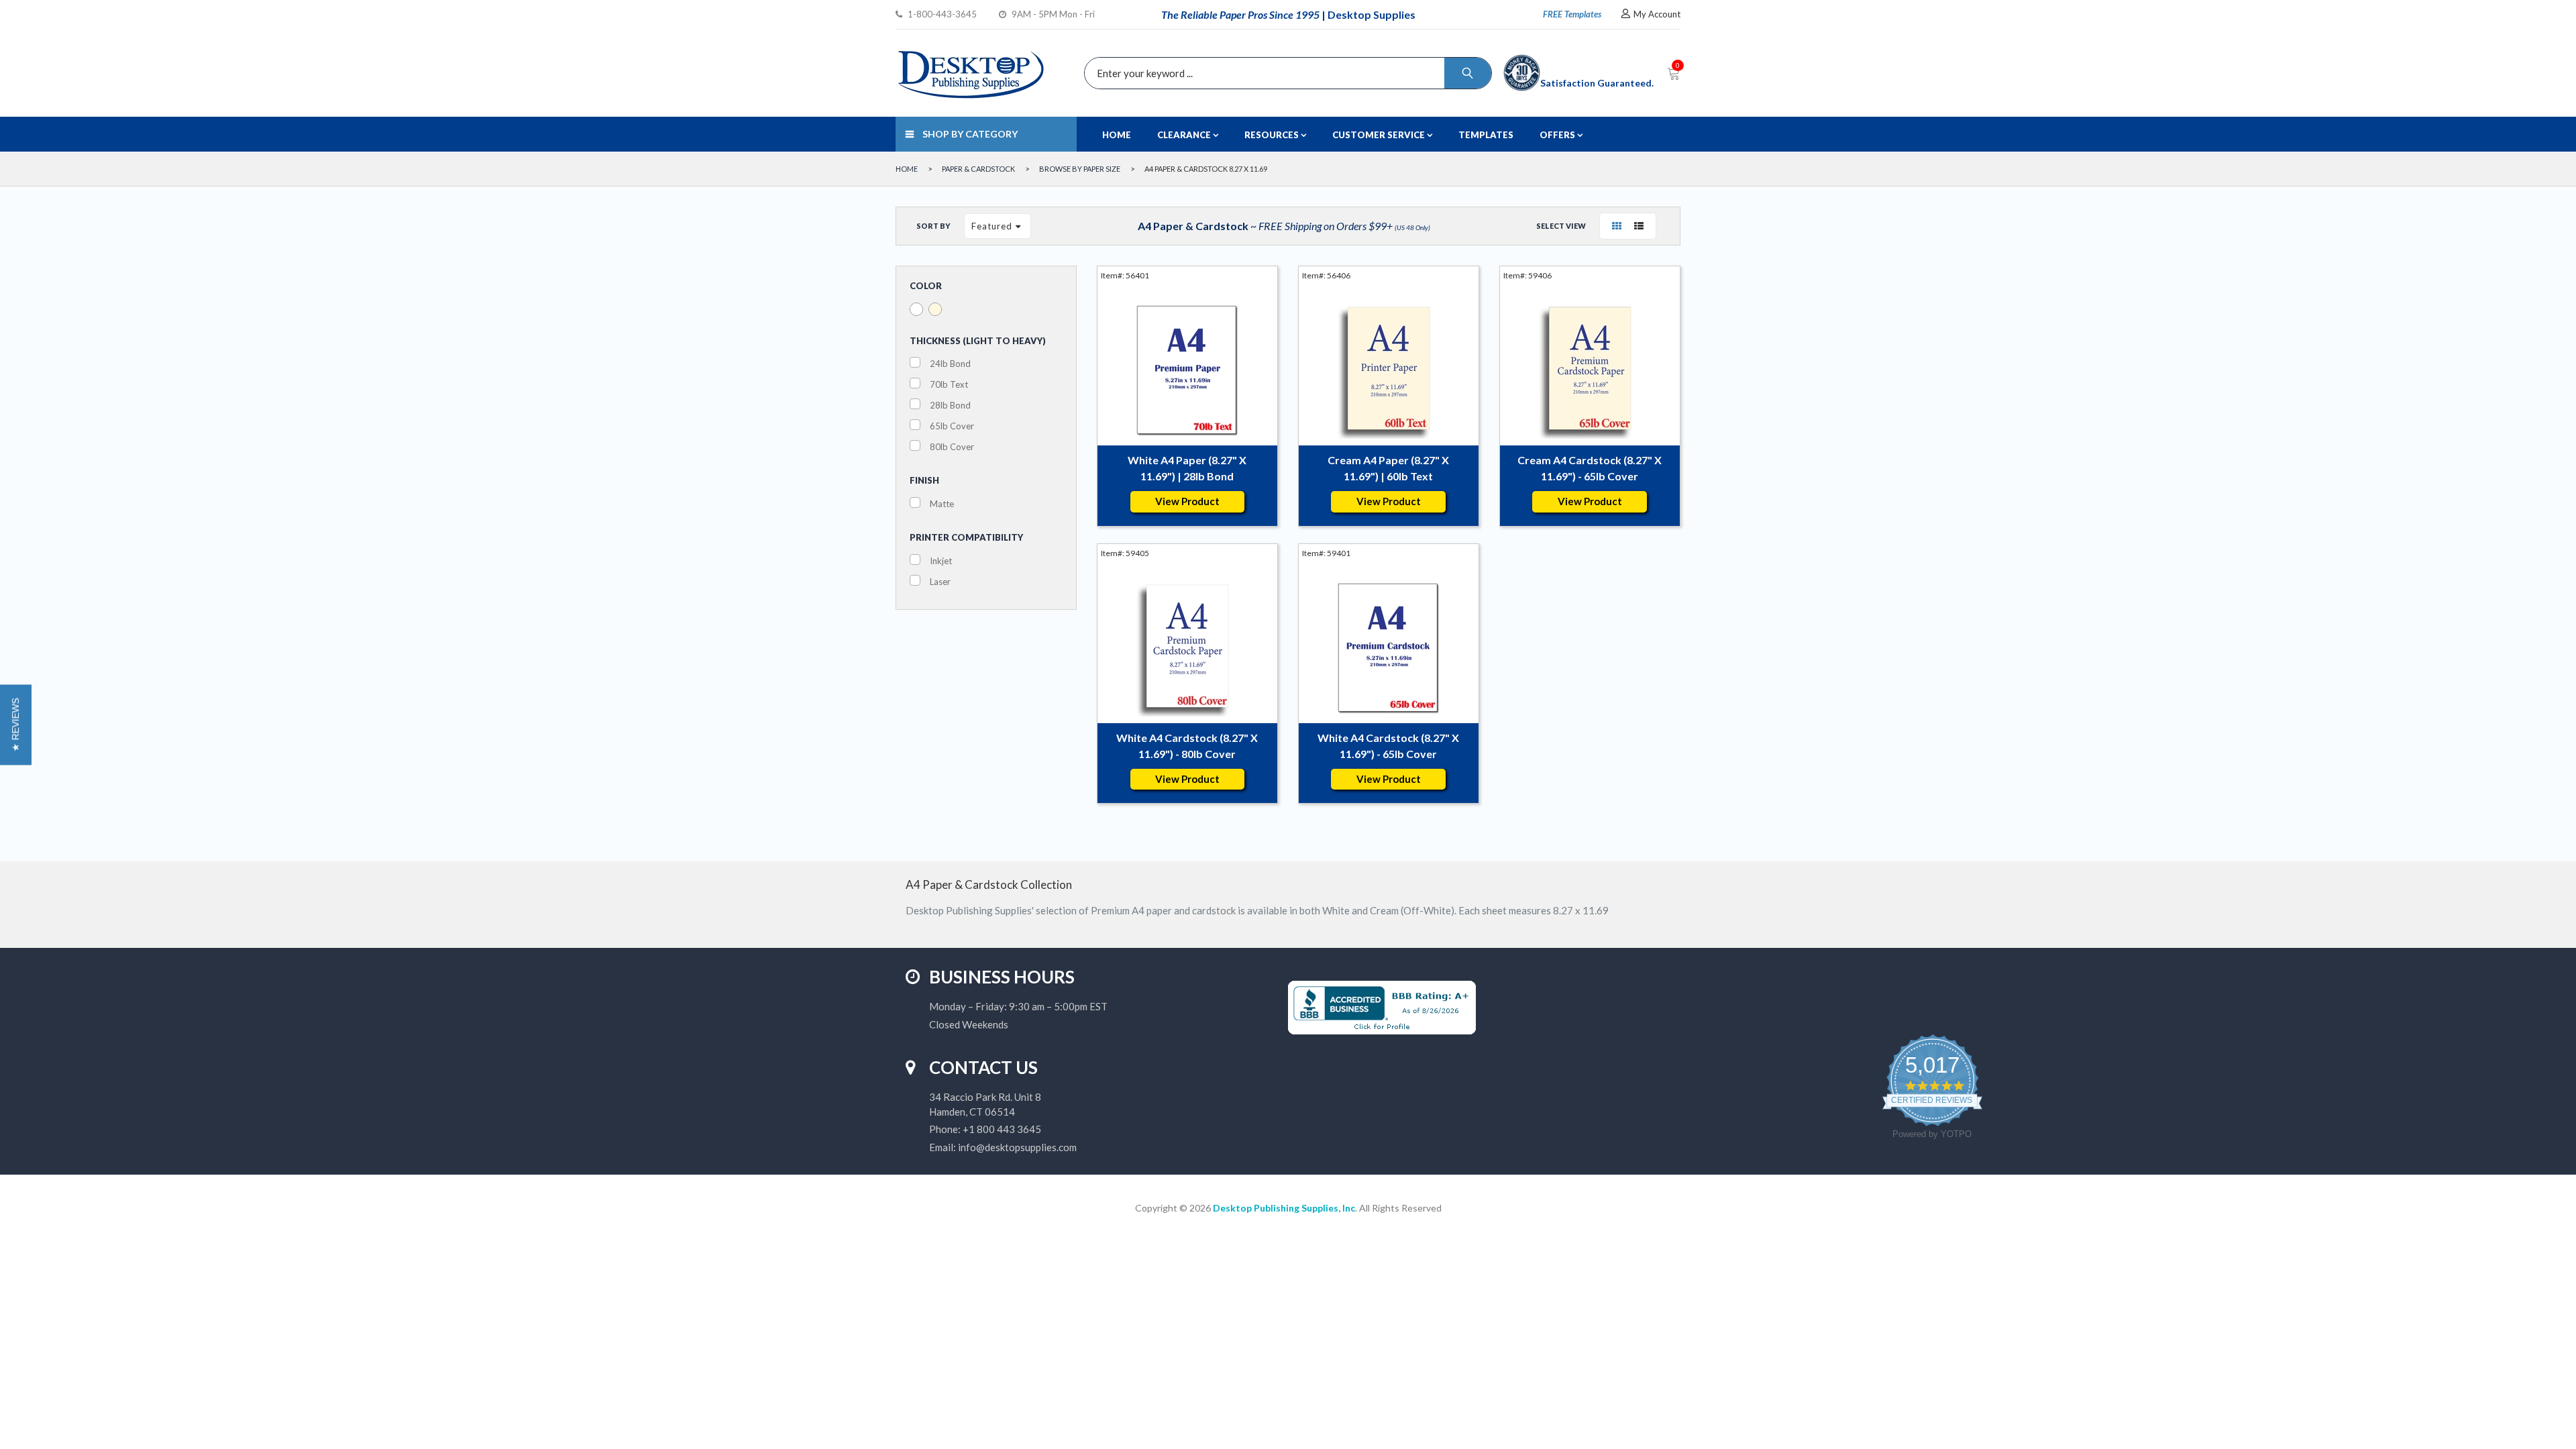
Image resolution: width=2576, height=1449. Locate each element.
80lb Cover (952, 447)
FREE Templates (1572, 14)
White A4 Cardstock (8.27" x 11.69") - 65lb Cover (1388, 746)
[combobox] (1285, 73)
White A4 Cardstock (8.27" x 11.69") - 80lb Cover (1187, 746)
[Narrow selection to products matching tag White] (916, 309)
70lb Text (949, 384)
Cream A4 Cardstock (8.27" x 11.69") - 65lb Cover (1590, 468)
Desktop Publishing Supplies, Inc (1284, 1208)
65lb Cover (952, 426)
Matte (942, 504)
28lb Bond (950, 405)
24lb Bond (950, 364)
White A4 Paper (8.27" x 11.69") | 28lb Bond (1187, 468)
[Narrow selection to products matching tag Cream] (935, 309)
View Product (1187, 501)
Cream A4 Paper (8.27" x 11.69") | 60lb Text (1388, 468)
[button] (16, 724)
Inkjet (941, 561)
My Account (1657, 14)
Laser (940, 582)
